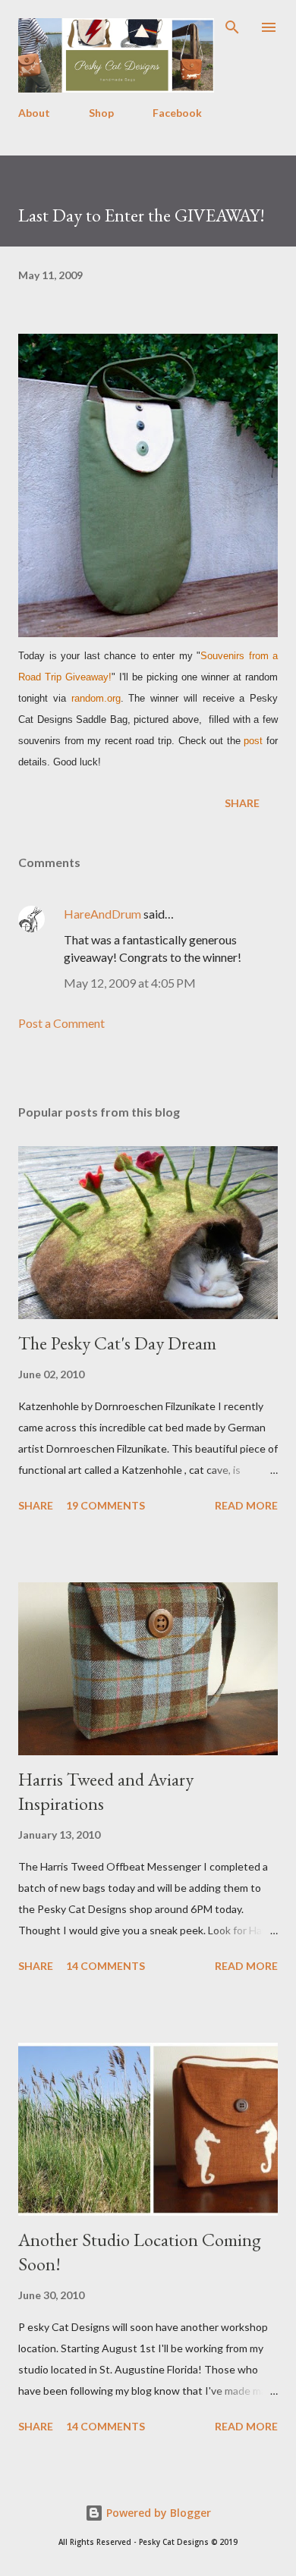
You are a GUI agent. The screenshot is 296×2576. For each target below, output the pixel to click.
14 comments (105, 1966)
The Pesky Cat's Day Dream (117, 1343)
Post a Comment (61, 1023)
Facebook (177, 113)
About (34, 113)
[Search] (232, 27)
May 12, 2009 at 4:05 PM (130, 983)
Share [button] (242, 803)
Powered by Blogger (157, 2513)
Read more (246, 1505)
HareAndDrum (102, 914)
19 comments (105, 1505)
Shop (101, 113)
